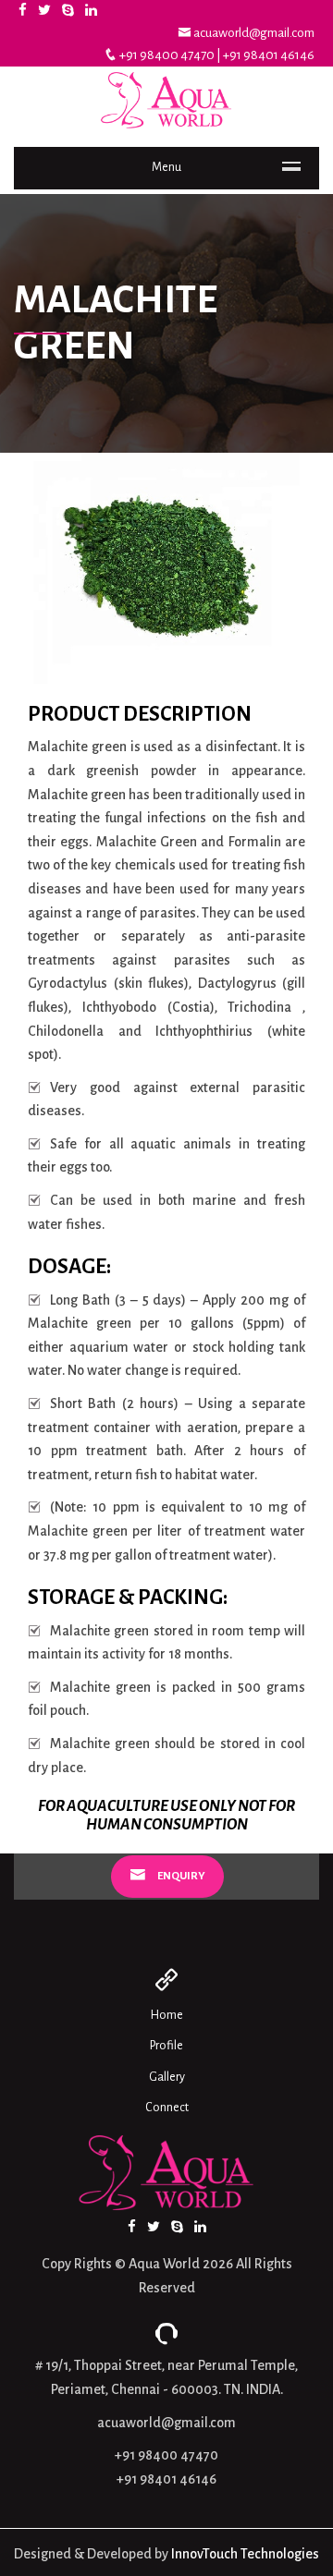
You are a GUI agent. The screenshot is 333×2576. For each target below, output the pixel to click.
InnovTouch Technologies (245, 2554)
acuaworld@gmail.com (253, 33)
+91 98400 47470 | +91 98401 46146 (216, 55)
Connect (167, 2108)
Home (167, 2015)
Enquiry (180, 1876)
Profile (166, 2046)
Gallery (167, 2077)
